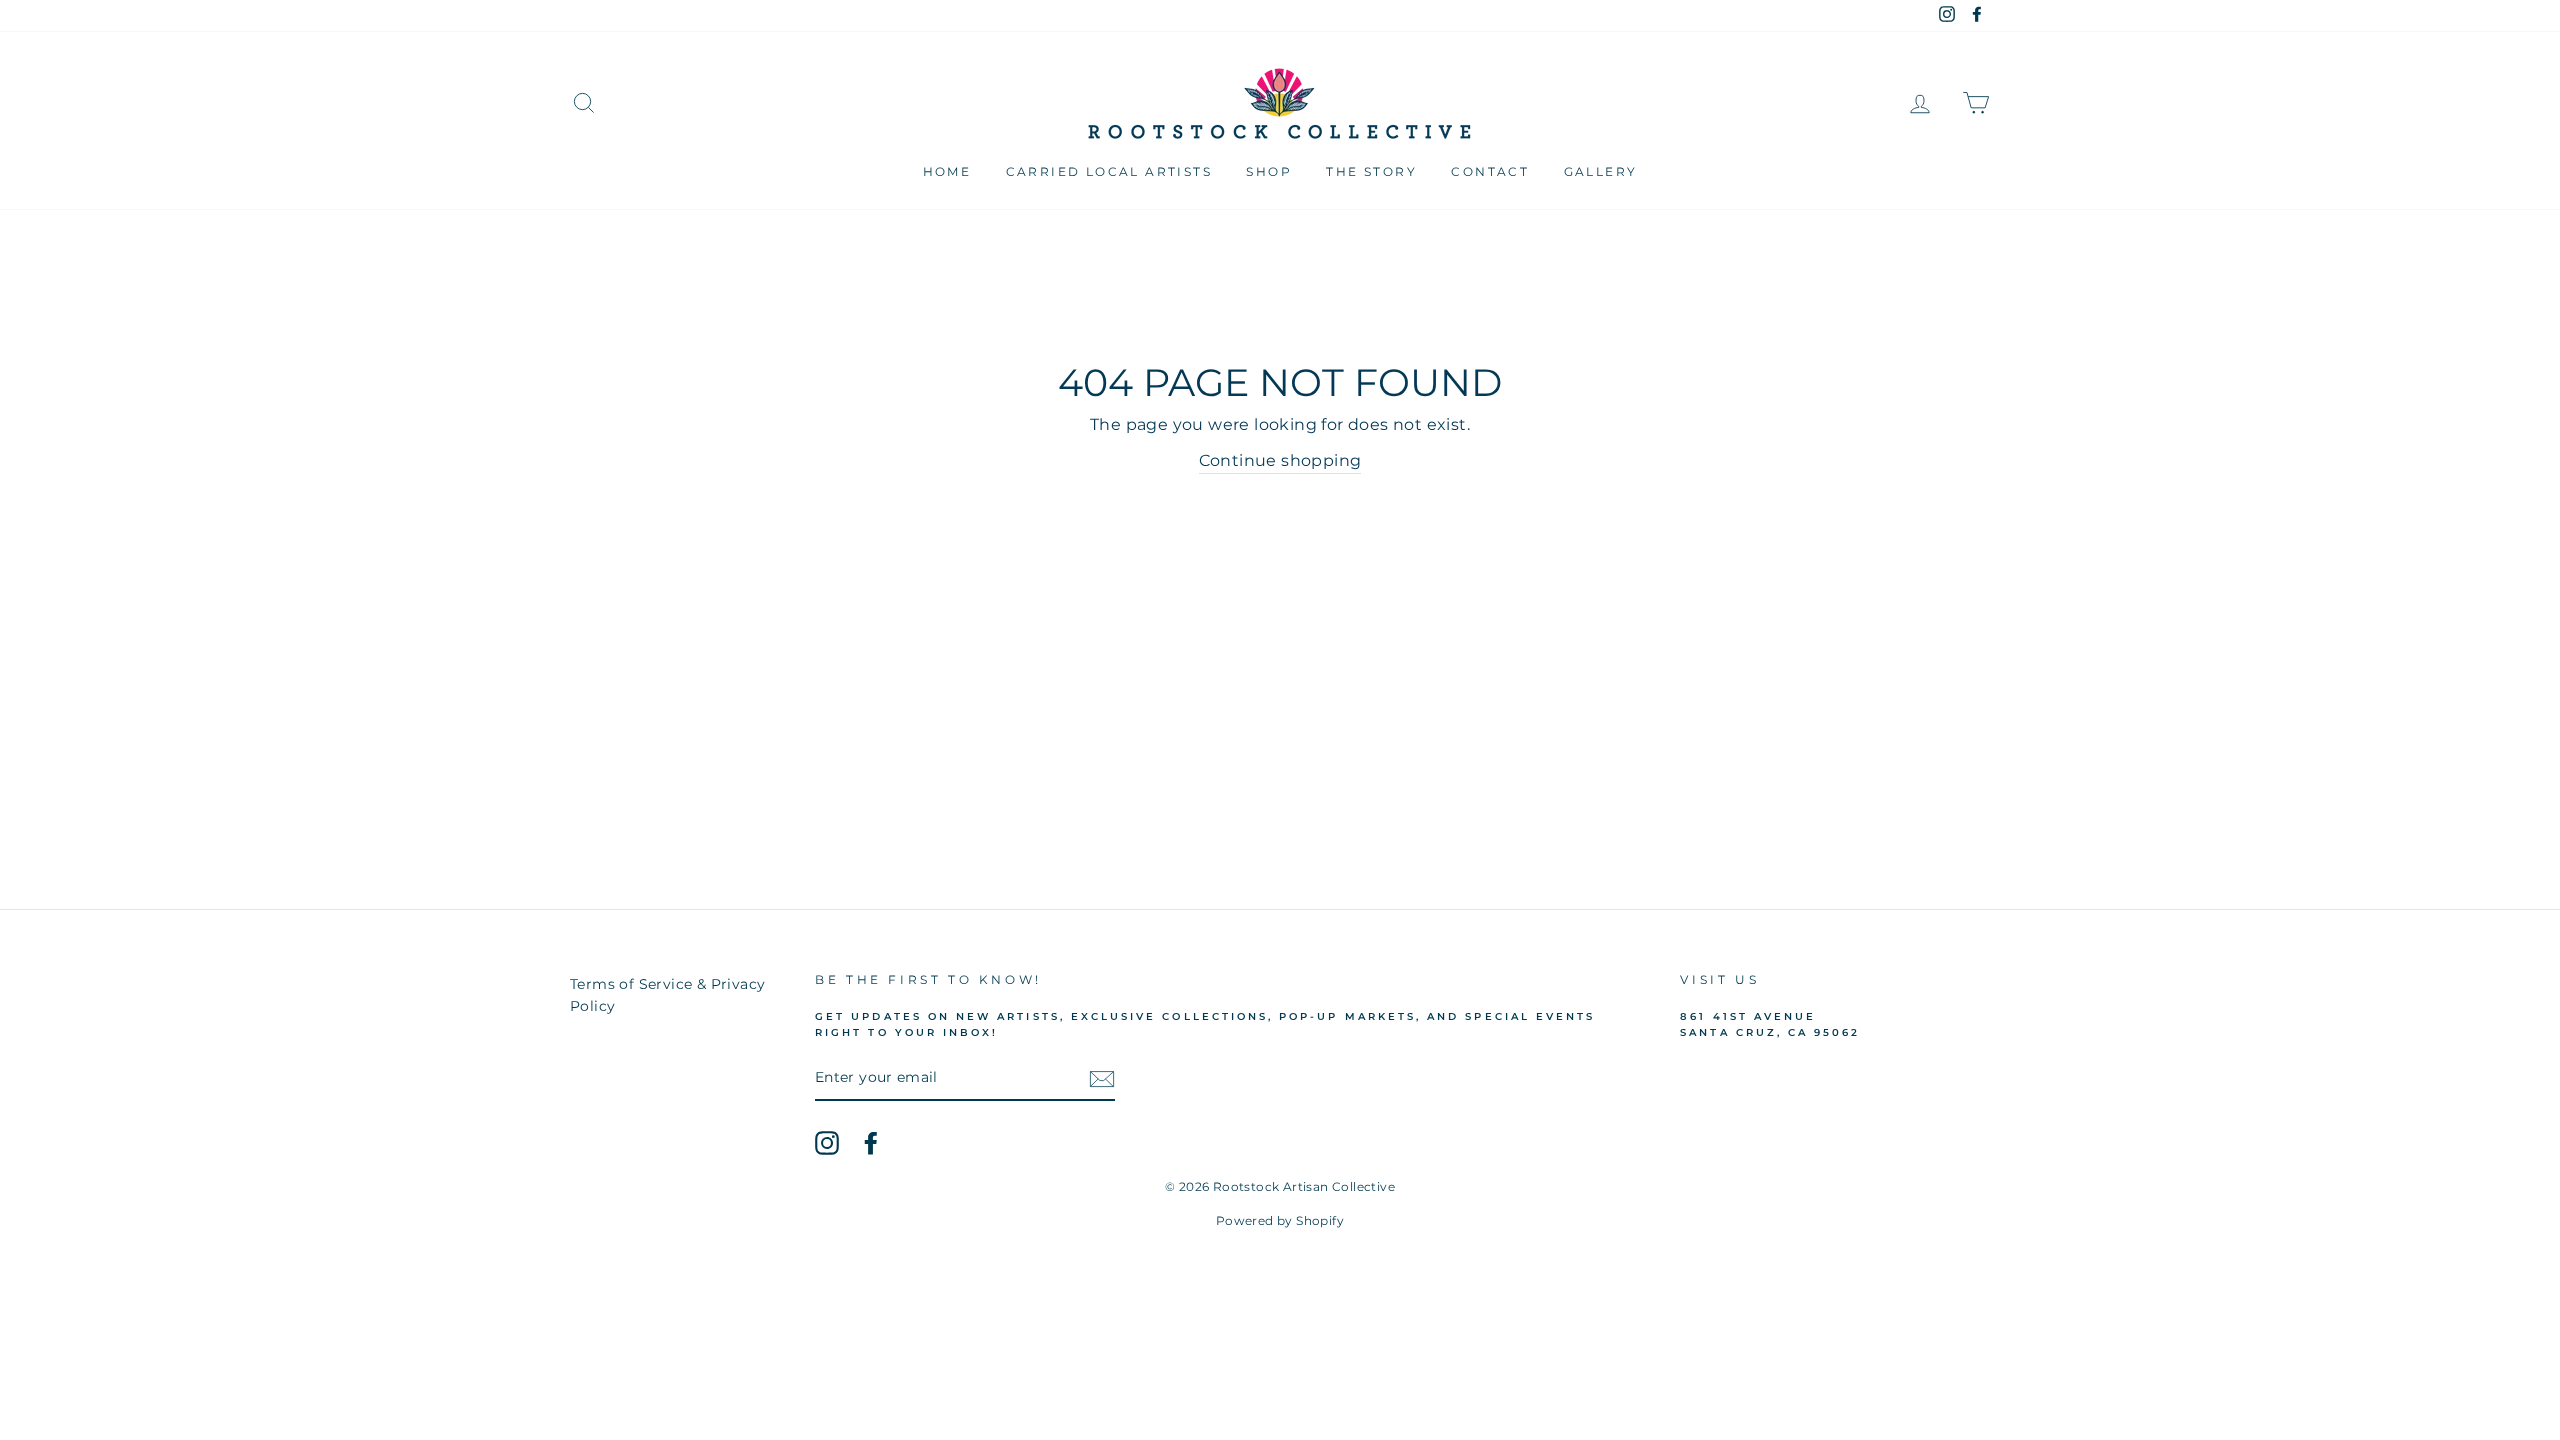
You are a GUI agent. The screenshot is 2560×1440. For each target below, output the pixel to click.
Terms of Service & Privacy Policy (667, 995)
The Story (1371, 171)
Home (947, 171)
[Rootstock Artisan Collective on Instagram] (827, 1143)
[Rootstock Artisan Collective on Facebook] (871, 1143)
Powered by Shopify (1280, 1220)
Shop (1269, 171)
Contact (1490, 171)
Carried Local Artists (1109, 171)
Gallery (1601, 171)
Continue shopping (1280, 460)
